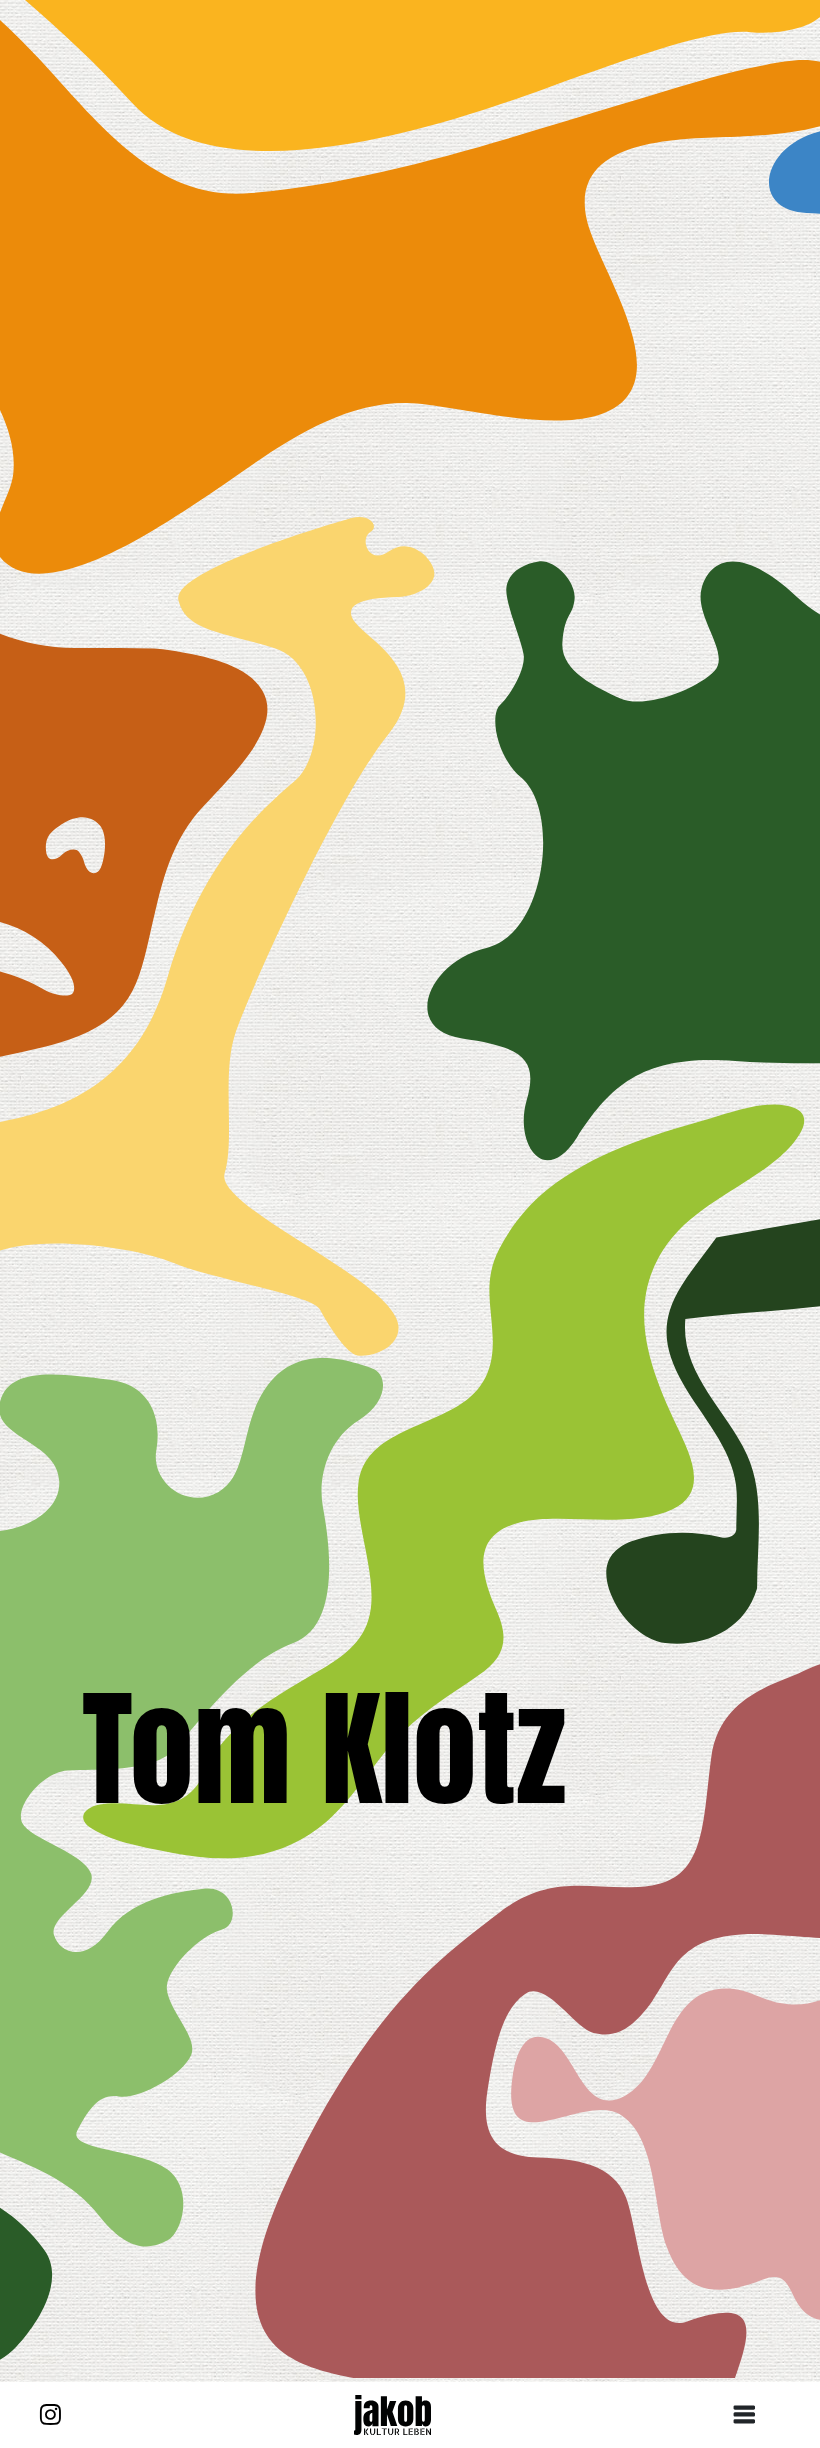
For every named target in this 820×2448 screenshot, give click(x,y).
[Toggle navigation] (752, 2415)
